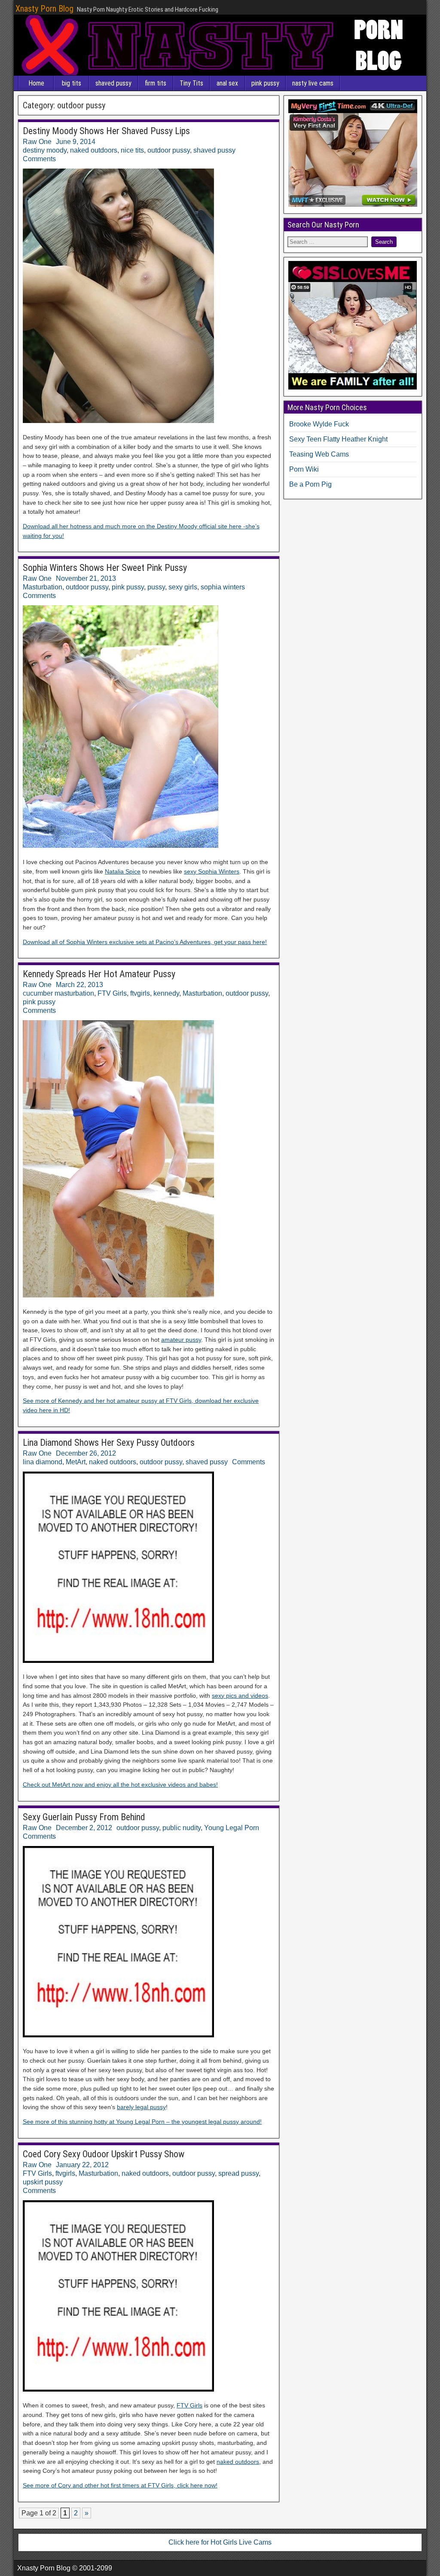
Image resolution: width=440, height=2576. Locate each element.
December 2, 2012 (84, 1828)
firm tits (156, 83)
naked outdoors (94, 150)
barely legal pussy (141, 2107)
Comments (39, 159)
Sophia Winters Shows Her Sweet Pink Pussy (105, 568)
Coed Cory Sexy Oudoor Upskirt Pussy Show (104, 2154)
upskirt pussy (43, 2182)
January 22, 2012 (82, 2165)
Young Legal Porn (232, 1828)
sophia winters (223, 587)
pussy (156, 587)
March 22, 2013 (79, 985)
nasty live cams (313, 83)
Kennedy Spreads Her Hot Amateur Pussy (99, 974)
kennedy (166, 993)
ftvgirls (140, 993)
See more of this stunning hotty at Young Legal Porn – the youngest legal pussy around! (142, 2122)
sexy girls (183, 587)
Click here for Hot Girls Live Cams (220, 2542)
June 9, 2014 (76, 142)
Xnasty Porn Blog (44, 9)
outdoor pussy (169, 150)
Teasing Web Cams (319, 454)
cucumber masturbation (58, 993)
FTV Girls (112, 993)
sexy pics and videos (240, 1696)
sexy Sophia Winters (212, 871)
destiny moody (45, 150)
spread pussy (238, 2173)
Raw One (37, 142)
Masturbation (43, 587)
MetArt (76, 1462)
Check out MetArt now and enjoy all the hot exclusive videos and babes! (120, 1785)
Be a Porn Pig (310, 484)
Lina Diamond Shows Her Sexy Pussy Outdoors (109, 1443)
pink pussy (265, 83)
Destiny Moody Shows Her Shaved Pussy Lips (106, 131)
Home (36, 83)
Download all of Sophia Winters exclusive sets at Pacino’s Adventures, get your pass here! (145, 942)
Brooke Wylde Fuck (319, 424)
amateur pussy (181, 1340)
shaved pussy (113, 83)
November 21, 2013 (86, 578)
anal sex (227, 83)
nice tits (132, 150)
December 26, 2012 (86, 1453)
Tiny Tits (191, 83)
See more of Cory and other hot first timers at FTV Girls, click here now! (120, 2485)
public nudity (182, 1828)
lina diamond (43, 1462)
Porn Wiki (304, 469)
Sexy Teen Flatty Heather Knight (338, 439)
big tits (72, 83)
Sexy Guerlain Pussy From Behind (84, 1817)
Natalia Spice (123, 871)
